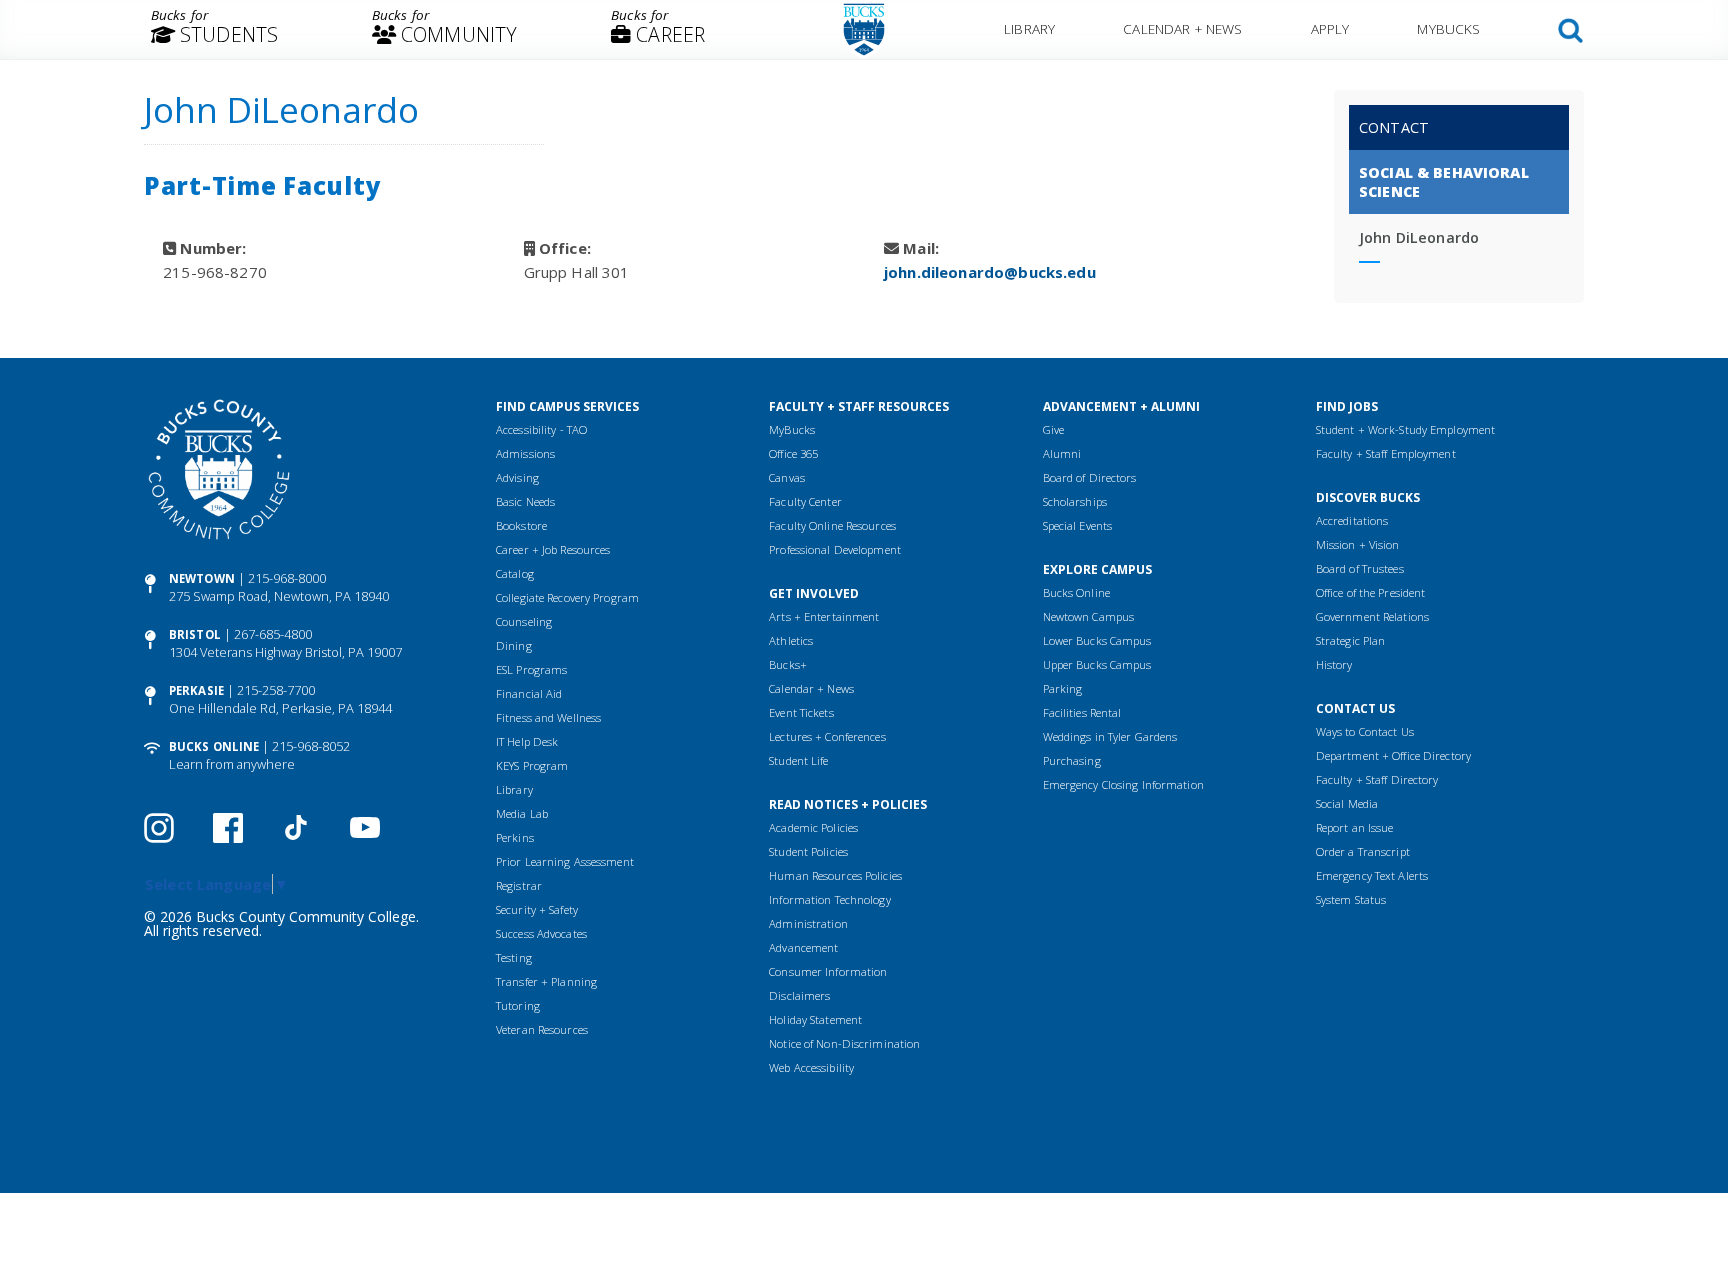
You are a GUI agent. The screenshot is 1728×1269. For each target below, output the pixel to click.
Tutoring (518, 1005)
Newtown (202, 578)
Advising (517, 477)
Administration (808, 923)
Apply (1330, 28)
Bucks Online (214, 746)
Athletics (791, 640)
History (1334, 664)
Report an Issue (1355, 827)
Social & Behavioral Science (1444, 182)
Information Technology (829, 899)
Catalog (515, 573)
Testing (514, 957)
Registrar (519, 885)
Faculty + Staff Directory (1377, 779)
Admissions (525, 453)
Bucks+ (788, 664)
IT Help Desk (527, 741)
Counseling (524, 621)
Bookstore (521, 525)
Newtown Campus (1089, 616)
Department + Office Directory (1393, 755)
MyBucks (1448, 28)
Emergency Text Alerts (1372, 875)
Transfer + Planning (546, 981)
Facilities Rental (1082, 712)
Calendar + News (1182, 28)
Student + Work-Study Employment (1405, 429)
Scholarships (1075, 501)
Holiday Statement (815, 1019)
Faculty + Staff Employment (1386, 453)
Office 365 (793, 453)
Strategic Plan (1351, 640)
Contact (1394, 127)
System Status (1351, 899)
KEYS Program (532, 765)
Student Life (798, 760)
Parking (1063, 688)
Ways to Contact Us (1365, 731)
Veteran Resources (542, 1029)
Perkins (515, 837)
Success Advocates (541, 933)
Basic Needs (525, 501)
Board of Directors (1090, 477)
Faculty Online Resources (832, 525)
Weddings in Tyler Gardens (1110, 736)
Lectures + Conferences (827, 736)
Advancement (803, 947)
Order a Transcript (1363, 851)
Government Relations (1372, 616)
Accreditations (1352, 520)
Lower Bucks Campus (1097, 640)
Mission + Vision (1358, 544)
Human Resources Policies (835, 875)
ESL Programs (531, 669)
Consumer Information (828, 971)
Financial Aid (529, 693)
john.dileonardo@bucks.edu (990, 272)
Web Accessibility (811, 1067)
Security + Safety (537, 909)
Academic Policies (813, 827)
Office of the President (1371, 592)
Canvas (787, 477)
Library (1029, 28)
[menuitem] (214, 30)
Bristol (195, 634)
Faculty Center (805, 501)
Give (1053, 429)
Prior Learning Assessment (565, 861)
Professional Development (835, 549)
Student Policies (808, 851)
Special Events (1078, 525)
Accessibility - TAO (541, 429)
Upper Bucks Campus (1097, 664)
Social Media (1347, 803)
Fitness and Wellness (548, 717)
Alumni (1062, 453)
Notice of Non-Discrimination (844, 1043)
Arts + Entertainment (824, 616)
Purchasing (1072, 760)
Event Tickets (801, 712)
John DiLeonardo (1419, 237)
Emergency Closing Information (1123, 784)
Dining (514, 645)
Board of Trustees (1360, 568)
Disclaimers (799, 995)
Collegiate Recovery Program (567, 597)
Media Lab (522, 813)
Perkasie (196, 690)
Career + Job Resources (553, 549)
